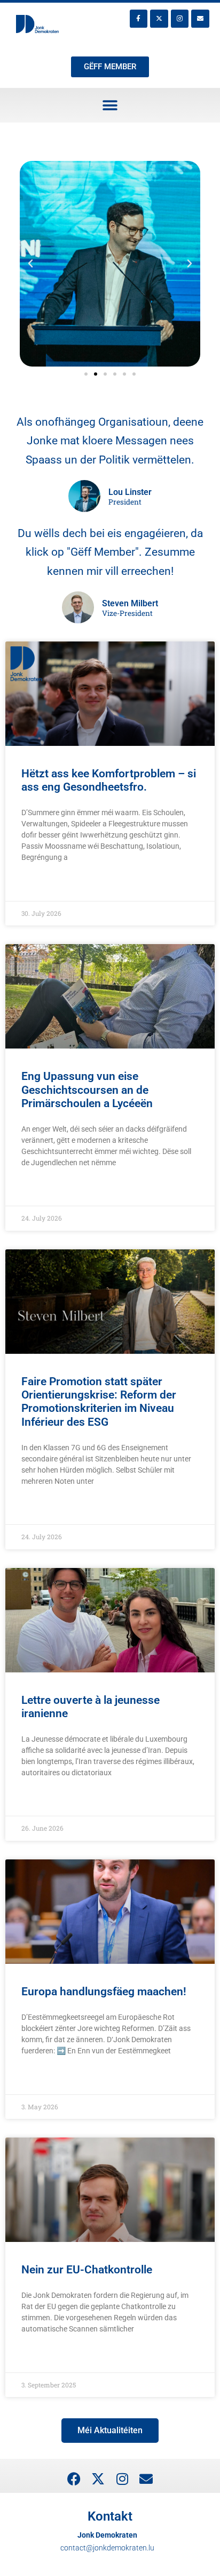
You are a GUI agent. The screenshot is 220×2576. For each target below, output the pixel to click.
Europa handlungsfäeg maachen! (104, 1992)
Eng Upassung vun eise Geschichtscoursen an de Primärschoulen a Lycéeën (87, 1090)
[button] (110, 105)
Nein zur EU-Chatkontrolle (87, 2270)
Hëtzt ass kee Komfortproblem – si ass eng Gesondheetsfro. (109, 780)
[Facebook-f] (139, 19)
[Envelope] (200, 19)
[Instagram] (180, 19)
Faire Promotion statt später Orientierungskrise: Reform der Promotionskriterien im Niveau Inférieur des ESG (99, 1402)
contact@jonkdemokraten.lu (107, 2548)
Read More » (42, 884)
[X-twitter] (159, 19)
